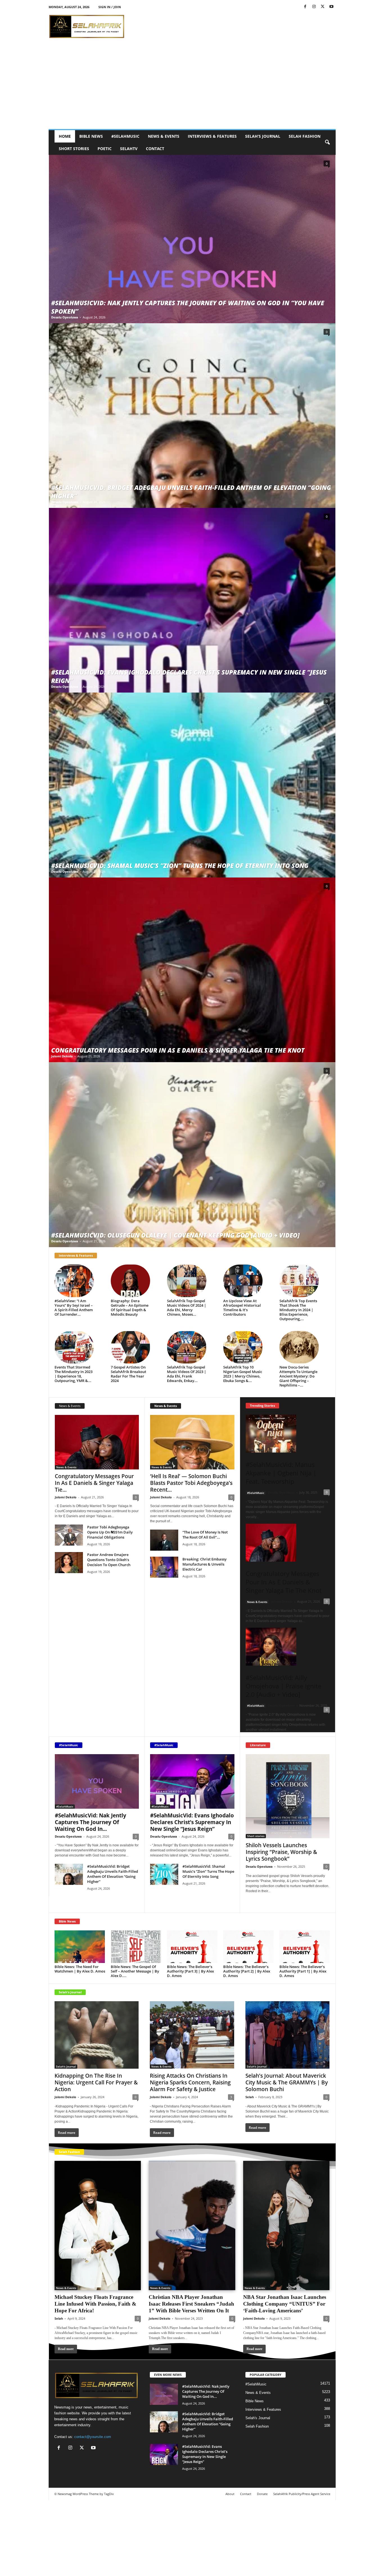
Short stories (74, 149)
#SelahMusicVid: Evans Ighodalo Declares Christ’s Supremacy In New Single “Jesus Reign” (192, 1822)
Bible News (91, 136)
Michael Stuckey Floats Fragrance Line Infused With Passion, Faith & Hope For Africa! (95, 2304)
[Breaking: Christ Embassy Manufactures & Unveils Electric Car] (164, 1567)
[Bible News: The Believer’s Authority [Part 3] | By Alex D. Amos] (192, 1947)
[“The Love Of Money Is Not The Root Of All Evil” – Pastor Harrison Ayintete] (164, 1540)
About (230, 2494)
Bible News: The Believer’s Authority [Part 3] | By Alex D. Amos (190, 1971)
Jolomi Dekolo (62, 1056)
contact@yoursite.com (93, 2437)
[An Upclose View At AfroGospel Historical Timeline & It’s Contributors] (243, 1281)
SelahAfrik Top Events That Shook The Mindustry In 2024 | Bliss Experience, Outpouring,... (298, 1310)
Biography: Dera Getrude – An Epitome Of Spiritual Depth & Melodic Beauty (130, 1308)
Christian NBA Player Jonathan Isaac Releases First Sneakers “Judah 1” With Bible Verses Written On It (191, 2304)
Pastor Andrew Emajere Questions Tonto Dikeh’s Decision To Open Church (109, 1560)
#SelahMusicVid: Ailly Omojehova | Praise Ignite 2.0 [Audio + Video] (284, 1686)
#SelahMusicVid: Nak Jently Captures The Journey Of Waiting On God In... (91, 1822)
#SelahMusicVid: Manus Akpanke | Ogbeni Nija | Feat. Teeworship (281, 1473)
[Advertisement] (192, 87)
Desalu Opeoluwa (65, 317)
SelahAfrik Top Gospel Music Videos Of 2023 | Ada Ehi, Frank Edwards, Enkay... (187, 1374)
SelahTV (129, 149)
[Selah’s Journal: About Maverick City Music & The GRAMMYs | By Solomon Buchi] (288, 2035)
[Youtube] (331, 7)
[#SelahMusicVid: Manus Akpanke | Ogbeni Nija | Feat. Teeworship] (288, 1434)
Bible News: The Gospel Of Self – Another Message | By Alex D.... (135, 1971)
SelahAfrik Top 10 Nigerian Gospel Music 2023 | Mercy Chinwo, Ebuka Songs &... (243, 1374)
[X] (323, 7)
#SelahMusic (125, 136)
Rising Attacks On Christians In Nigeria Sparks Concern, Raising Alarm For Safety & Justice (190, 2082)
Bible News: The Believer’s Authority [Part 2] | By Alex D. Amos (247, 1971)
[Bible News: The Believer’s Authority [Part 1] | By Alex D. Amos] (305, 1947)
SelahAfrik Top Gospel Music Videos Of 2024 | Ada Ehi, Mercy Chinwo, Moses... (187, 1308)
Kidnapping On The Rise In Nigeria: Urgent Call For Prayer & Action (96, 2082)
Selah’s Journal (263, 136)
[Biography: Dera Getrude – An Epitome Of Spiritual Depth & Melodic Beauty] (130, 1281)
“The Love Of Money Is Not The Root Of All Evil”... (205, 1535)
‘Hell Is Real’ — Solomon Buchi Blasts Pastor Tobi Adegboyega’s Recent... (191, 1483)
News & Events (164, 136)
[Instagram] (314, 7)
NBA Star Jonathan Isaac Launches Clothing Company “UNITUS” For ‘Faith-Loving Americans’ (285, 2304)
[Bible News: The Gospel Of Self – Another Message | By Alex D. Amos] (136, 1947)
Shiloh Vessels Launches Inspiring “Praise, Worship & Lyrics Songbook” (281, 1852)
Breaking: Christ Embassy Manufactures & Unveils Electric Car (205, 1564)
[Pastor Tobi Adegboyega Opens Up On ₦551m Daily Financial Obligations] (69, 1535)
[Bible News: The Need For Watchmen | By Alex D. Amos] (80, 1947)
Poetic (105, 149)
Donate (262, 2494)
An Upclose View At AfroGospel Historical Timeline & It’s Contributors (242, 1308)
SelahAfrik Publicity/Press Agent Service (302, 2494)
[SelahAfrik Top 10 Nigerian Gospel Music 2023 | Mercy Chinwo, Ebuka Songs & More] (243, 1347)
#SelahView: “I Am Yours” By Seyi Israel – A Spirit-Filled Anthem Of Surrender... (74, 1308)
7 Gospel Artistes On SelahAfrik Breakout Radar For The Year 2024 (128, 1374)
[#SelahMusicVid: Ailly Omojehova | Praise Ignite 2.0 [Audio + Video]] (288, 1647)
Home (65, 136)
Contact (155, 149)
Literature (258, 1745)
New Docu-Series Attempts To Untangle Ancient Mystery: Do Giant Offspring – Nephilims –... (298, 1376)
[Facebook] (305, 7)
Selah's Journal (70, 1992)
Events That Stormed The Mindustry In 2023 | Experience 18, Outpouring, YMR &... (74, 1374)
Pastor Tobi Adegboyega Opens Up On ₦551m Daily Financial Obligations (110, 1532)
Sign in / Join (110, 7)
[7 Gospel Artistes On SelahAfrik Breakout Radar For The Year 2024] (130, 1347)
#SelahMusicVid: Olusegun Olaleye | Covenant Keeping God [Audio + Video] (175, 1235)
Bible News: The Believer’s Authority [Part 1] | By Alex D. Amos (303, 1971)
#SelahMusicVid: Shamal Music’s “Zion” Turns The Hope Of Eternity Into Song (180, 865)
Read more (258, 1902)
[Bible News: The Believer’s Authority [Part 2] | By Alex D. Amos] (249, 1947)
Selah (250, 2097)
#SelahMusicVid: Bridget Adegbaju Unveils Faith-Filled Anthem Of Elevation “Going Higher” (113, 1874)
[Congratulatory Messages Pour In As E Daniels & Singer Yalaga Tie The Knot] (192, 970)
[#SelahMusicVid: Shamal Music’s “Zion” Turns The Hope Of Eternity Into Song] (192, 785)
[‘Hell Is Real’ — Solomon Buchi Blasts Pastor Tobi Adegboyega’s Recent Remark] (192, 1442)
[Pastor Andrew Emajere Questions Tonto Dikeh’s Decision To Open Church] (69, 1563)
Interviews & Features (212, 136)
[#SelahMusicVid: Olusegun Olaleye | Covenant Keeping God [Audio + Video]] (192, 1154)
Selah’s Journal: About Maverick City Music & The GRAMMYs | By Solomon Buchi (287, 2082)
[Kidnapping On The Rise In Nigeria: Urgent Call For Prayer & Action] (97, 2035)
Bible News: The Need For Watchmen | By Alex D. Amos (80, 1969)
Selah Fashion (305, 136)
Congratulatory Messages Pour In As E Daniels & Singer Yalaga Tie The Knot (178, 1050)
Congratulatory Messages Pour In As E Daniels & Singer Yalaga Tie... (94, 1483)
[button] (327, 143)
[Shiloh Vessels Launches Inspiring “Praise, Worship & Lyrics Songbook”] (288, 1796)
